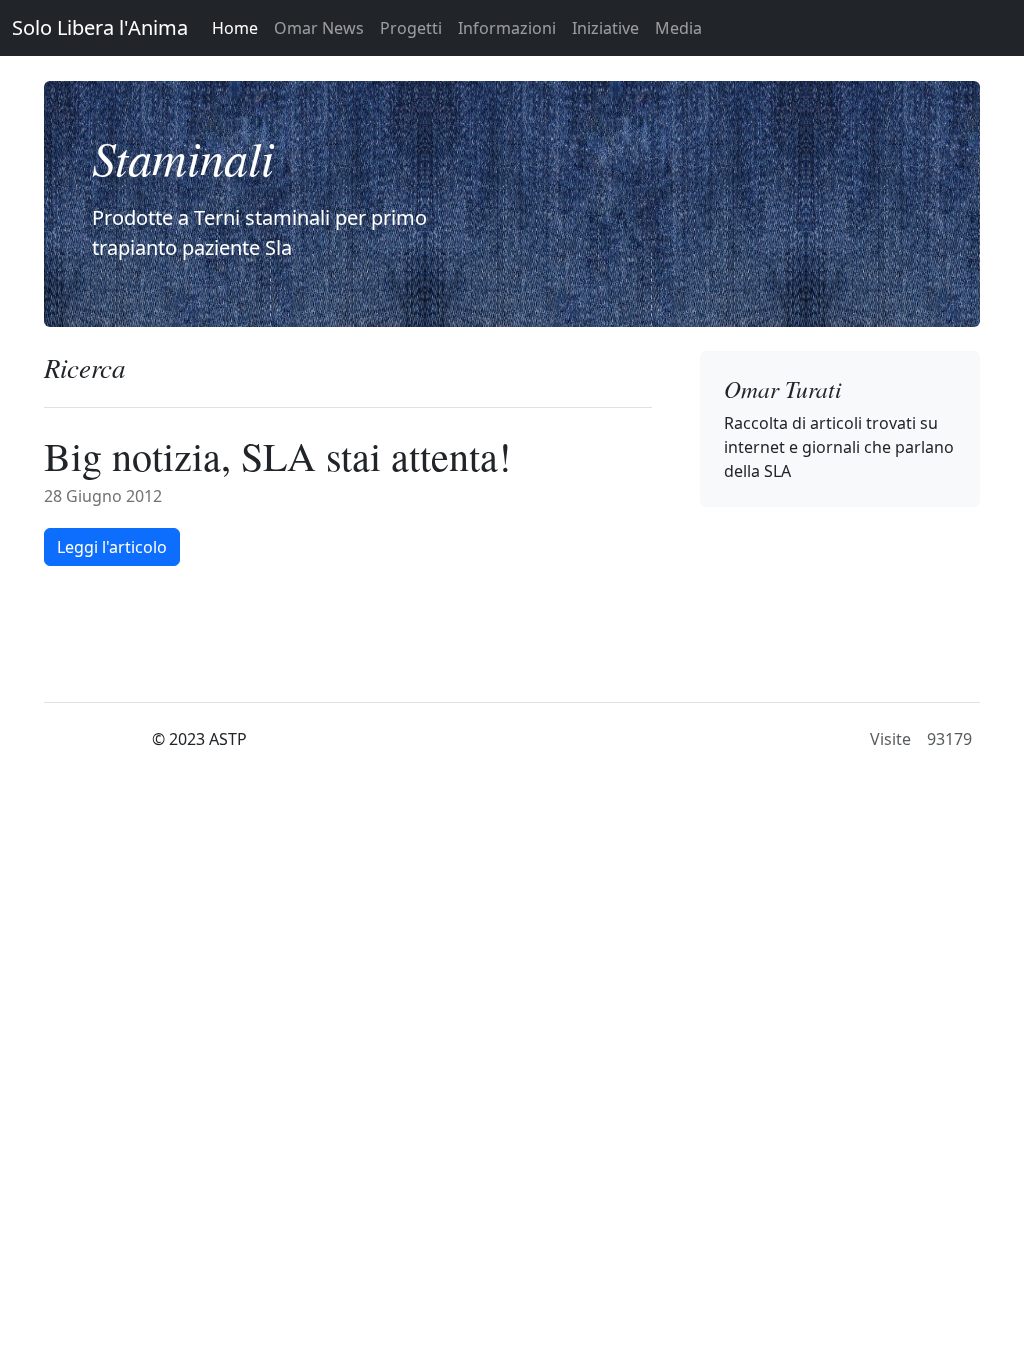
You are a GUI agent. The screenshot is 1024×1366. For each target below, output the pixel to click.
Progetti (411, 28)
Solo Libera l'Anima (100, 27)
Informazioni (507, 28)
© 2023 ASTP (199, 739)
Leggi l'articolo (112, 547)
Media (678, 28)
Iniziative (605, 28)
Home (235, 28)
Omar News (319, 28)
